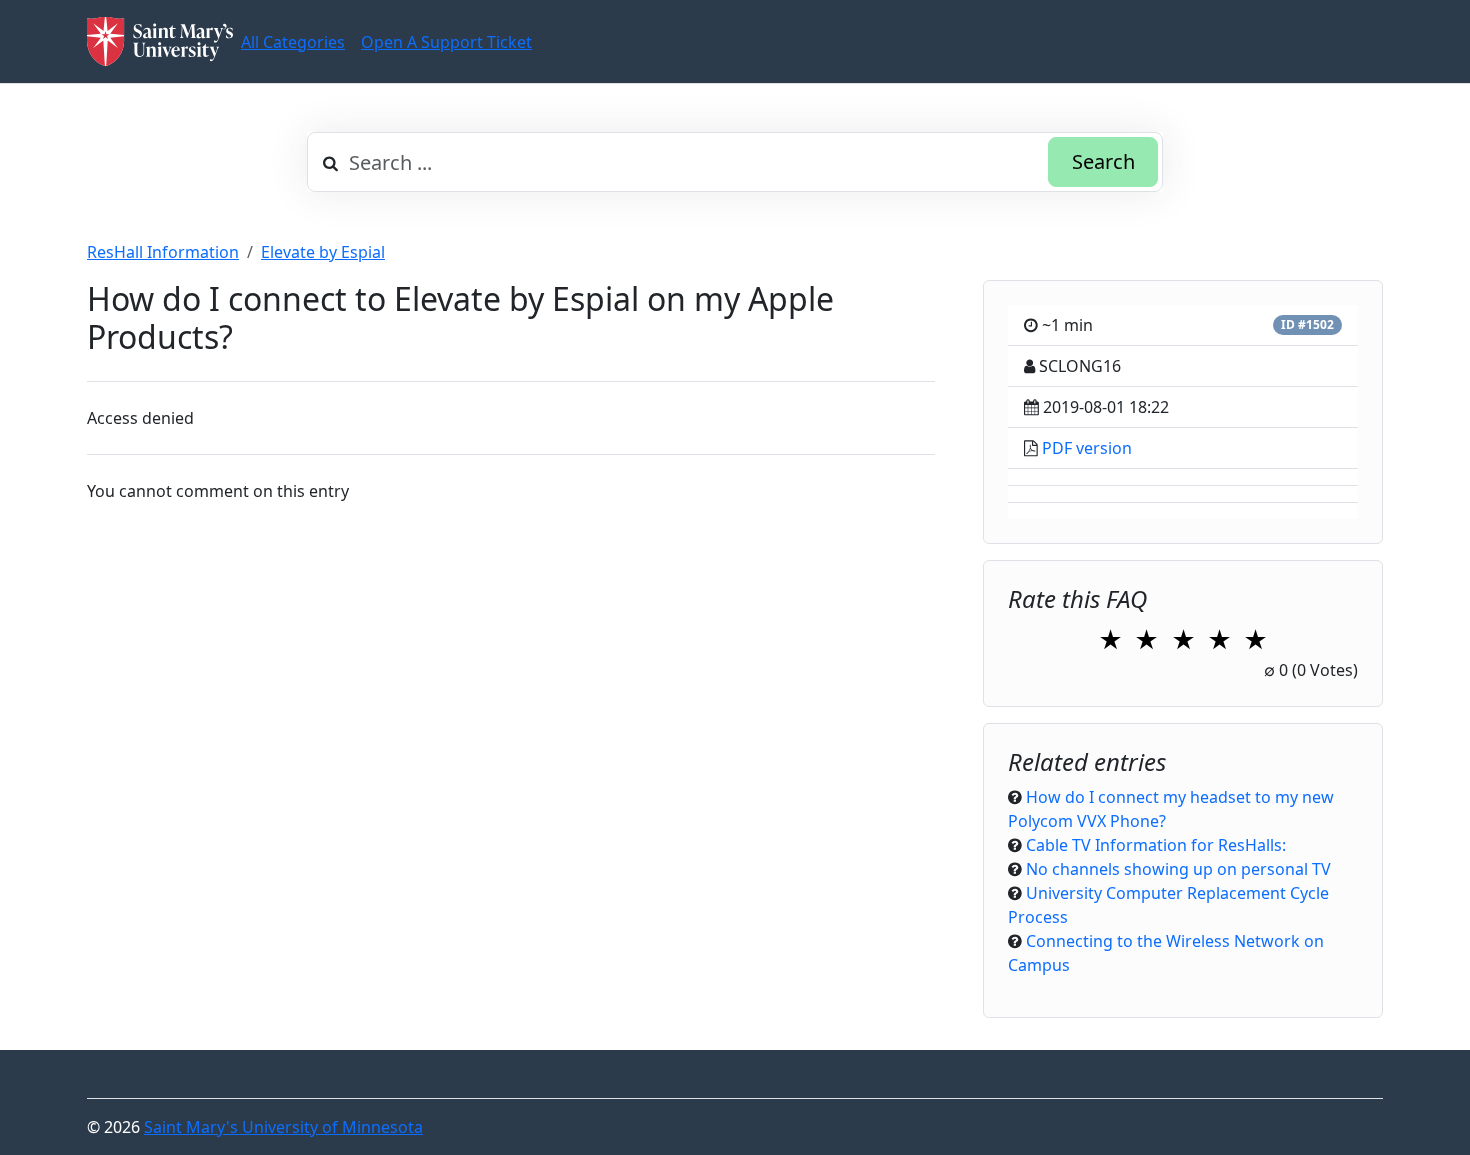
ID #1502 (1307, 324)
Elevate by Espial (323, 252)
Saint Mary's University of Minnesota (283, 1127)
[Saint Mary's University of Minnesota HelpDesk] (160, 41)
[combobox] (735, 162)
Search (1103, 161)
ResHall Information (163, 252)
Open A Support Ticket (446, 42)
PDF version (1087, 448)
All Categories (293, 42)
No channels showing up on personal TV (1178, 869)
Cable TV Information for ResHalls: (1156, 845)
